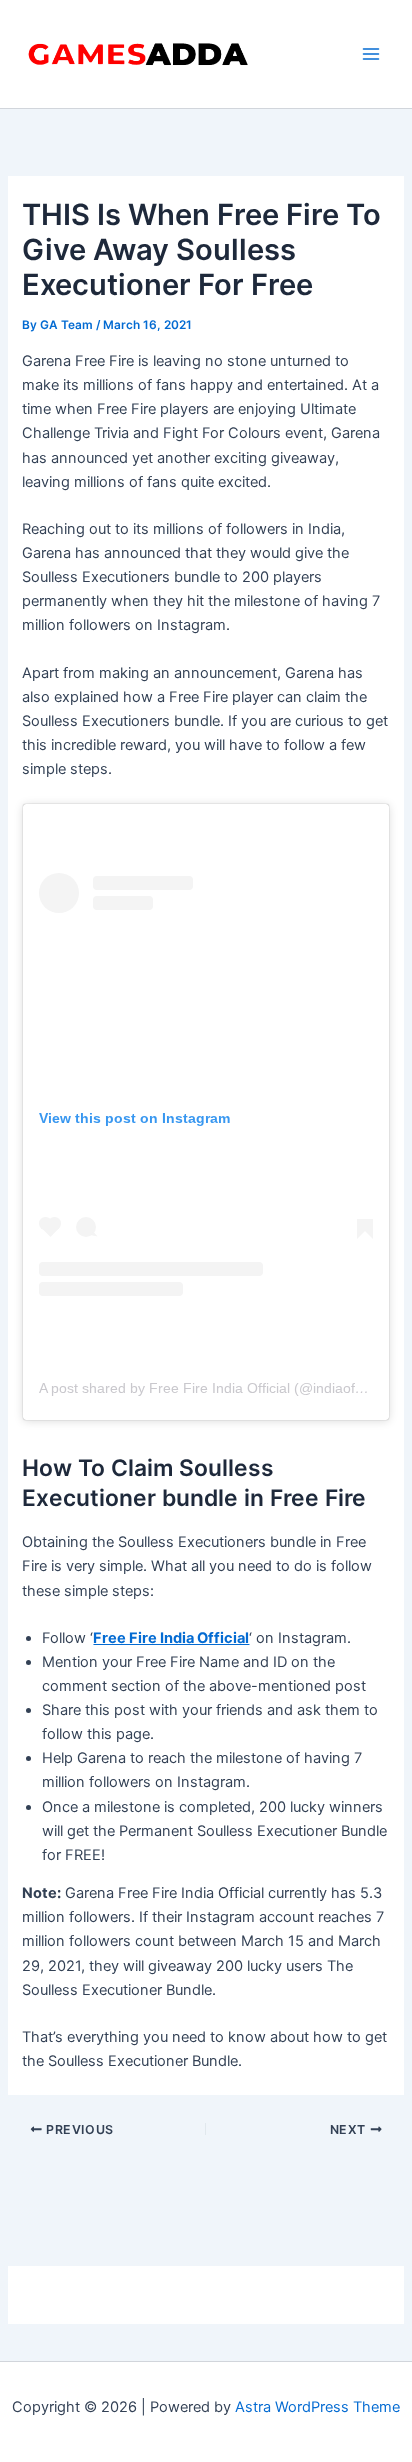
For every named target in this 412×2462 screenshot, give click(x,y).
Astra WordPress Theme (317, 2407)
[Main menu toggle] (371, 54)
